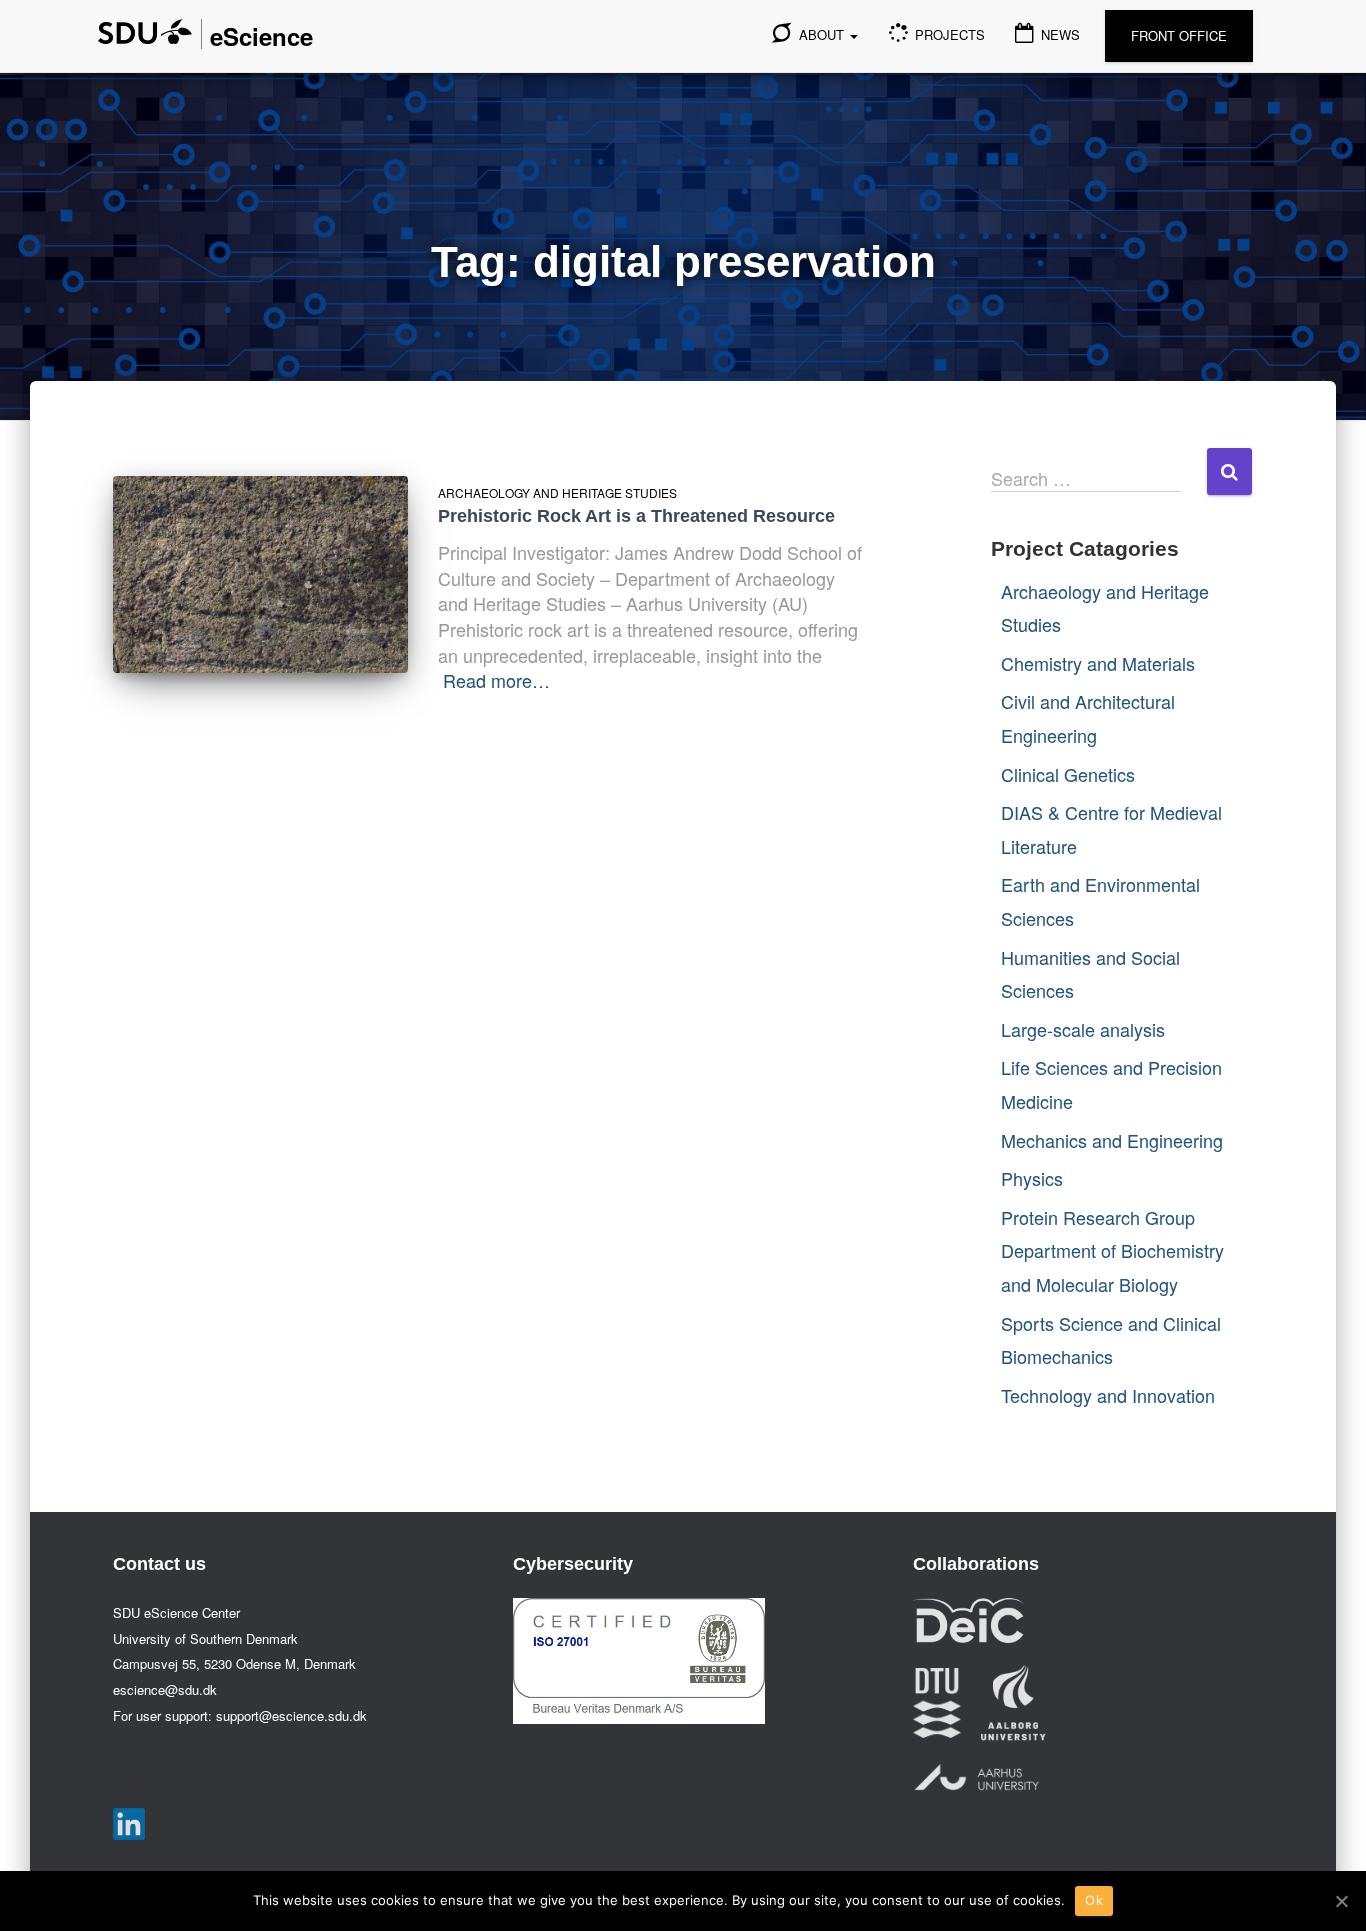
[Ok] (1341, 1901)
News (1058, 34)
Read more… (496, 680)
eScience (261, 36)
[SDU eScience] (145, 31)
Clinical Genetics (1068, 774)
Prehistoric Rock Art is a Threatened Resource (636, 516)
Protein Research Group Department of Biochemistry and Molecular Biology (1112, 1250)
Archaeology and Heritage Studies (557, 492)
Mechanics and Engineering (1112, 1140)
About (821, 34)
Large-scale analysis (1083, 1029)
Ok (1094, 1900)
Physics (1032, 1178)
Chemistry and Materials (1098, 663)
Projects (948, 34)
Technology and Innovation (1108, 1395)
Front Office (1179, 35)
